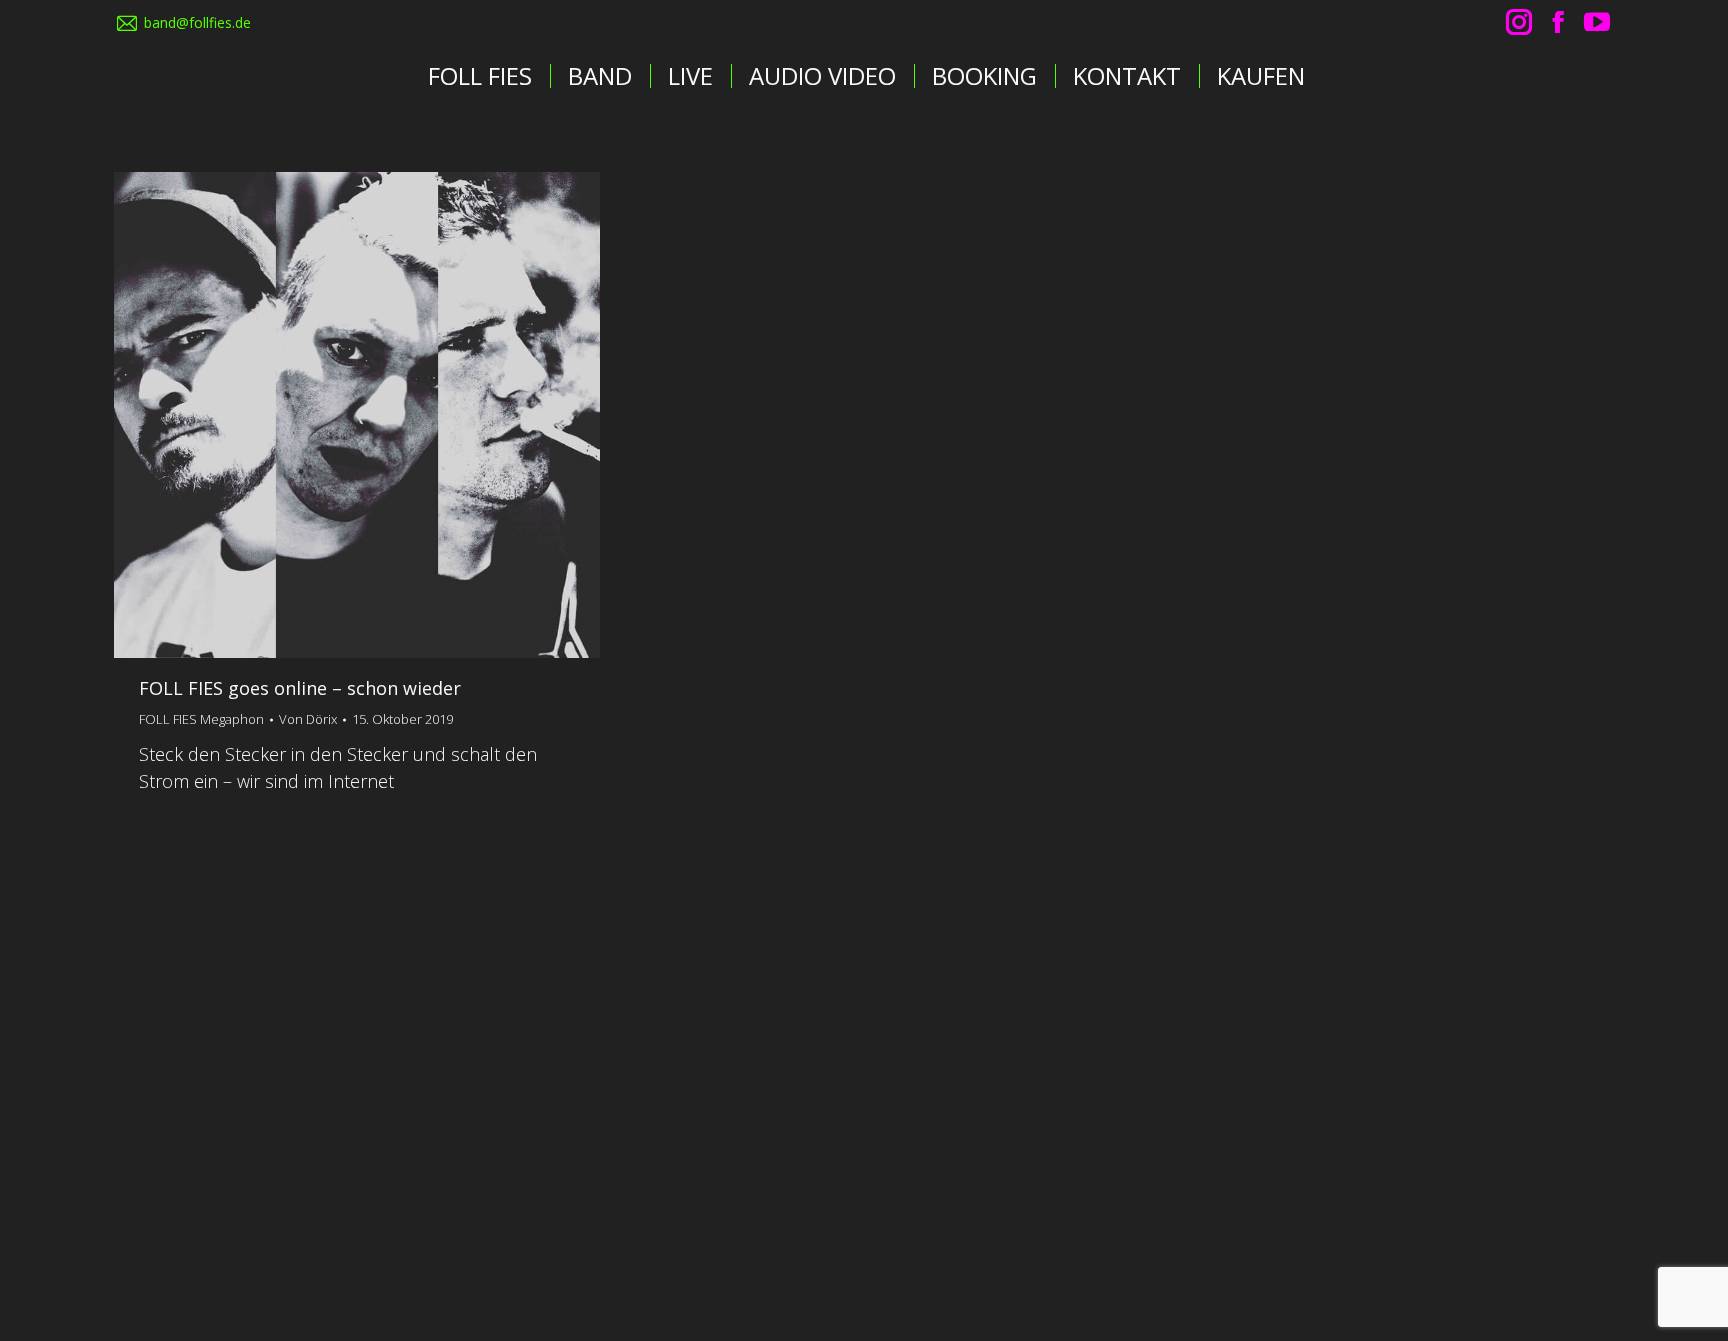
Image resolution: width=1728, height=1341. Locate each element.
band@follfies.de (197, 22)
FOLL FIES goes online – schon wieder (300, 688)
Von (308, 719)
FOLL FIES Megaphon (201, 719)
